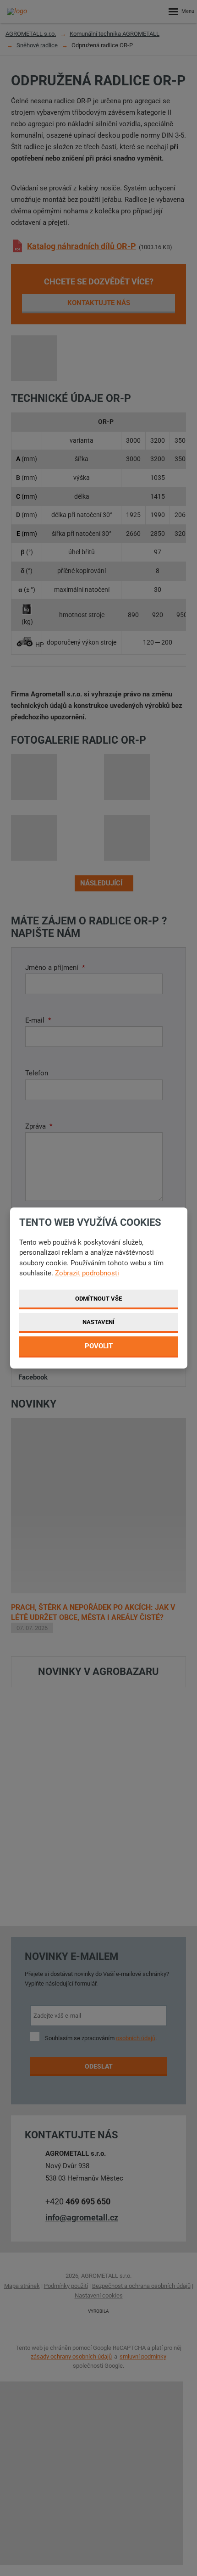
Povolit (99, 1346)
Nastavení (98, 1322)
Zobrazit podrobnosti (87, 1273)
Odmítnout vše (98, 1299)
